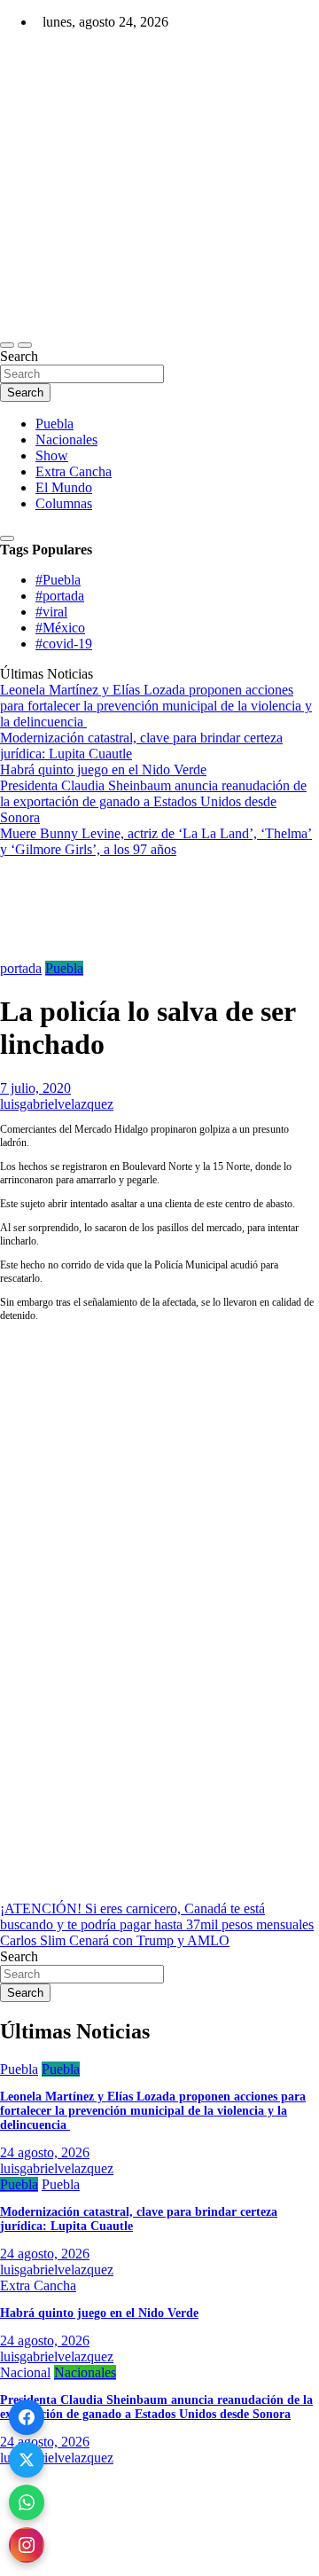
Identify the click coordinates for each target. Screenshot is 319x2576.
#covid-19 (64, 644)
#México (60, 628)
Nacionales (66, 440)
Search (19, 356)
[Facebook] (27, 2417)
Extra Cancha (74, 471)
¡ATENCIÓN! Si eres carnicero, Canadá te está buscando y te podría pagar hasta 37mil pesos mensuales (157, 1916)
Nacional (25, 2372)
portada (21, 968)
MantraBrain (53, 2568)
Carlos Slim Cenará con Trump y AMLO (115, 1940)
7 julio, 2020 (35, 1088)
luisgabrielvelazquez (57, 1104)
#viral (51, 612)
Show (52, 456)
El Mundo (64, 487)
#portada (60, 596)
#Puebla (58, 580)
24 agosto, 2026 (45, 2152)
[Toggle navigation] (7, 345)
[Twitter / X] (27, 2460)
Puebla (54, 424)
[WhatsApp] (27, 2502)
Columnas (64, 503)
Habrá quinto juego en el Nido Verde (99, 2313)
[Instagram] (27, 2545)
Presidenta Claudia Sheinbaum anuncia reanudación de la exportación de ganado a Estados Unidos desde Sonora (156, 2407)
